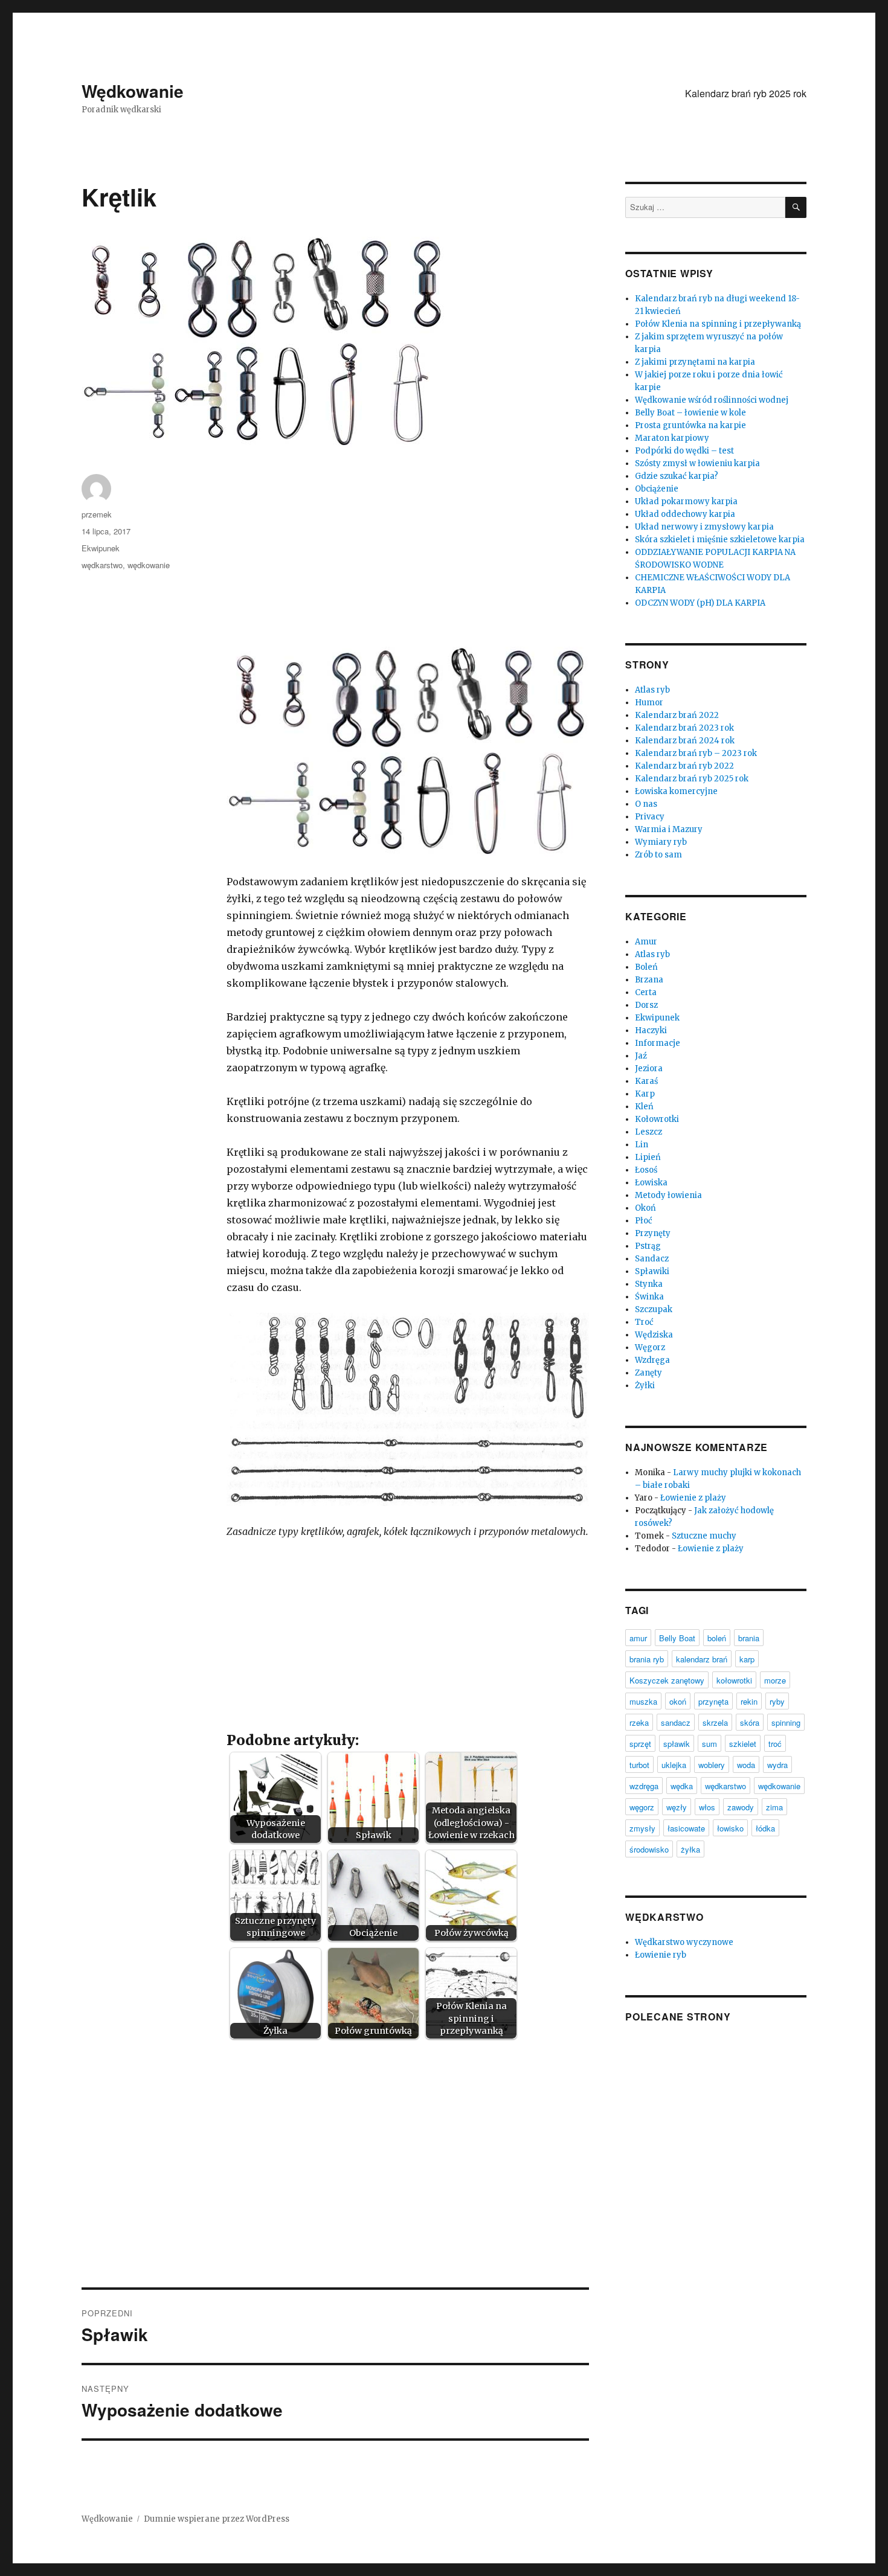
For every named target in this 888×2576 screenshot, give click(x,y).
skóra (750, 1722)
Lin (642, 1145)
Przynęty (653, 1233)
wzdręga (644, 1786)
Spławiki (652, 1271)
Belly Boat (677, 1638)
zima (774, 1807)
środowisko (649, 1849)
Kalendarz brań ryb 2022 (684, 766)
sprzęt (640, 1744)
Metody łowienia (668, 1195)
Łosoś (646, 1170)
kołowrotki (734, 1680)
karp (747, 1659)
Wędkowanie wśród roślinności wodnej (712, 400)
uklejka (674, 1765)
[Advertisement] (410, 561)
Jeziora (649, 1069)
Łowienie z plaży (693, 1498)
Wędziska (654, 1335)
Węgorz (650, 1347)
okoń (678, 1701)
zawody (741, 1807)
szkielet (743, 1744)
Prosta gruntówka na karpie (690, 425)
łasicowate (686, 1828)
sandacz (676, 1722)
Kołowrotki (657, 1119)
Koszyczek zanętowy (667, 1680)
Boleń (646, 967)
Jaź (641, 1056)
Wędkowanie (133, 91)
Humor (649, 703)
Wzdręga (652, 1360)
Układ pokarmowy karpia (686, 501)
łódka (765, 1828)
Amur (646, 942)
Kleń (644, 1107)
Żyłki (645, 1386)
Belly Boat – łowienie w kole (690, 413)
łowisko (730, 1828)
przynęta (713, 1701)
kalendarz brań (702, 1659)
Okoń (645, 1208)
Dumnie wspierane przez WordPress (217, 2519)
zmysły (642, 1828)
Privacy (650, 817)
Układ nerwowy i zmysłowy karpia (704, 527)
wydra (777, 1765)
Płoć (644, 1221)
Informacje (658, 1043)
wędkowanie (149, 565)
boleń (717, 1638)
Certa (646, 992)
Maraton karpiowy (672, 438)
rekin (749, 1701)
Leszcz (648, 1132)
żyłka (690, 1849)
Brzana (649, 980)
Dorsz (646, 1005)
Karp (645, 1094)
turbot (639, 1765)
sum (709, 1744)
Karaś (646, 1081)
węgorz (642, 1807)
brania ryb (647, 1659)
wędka (682, 1786)
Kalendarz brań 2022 (677, 715)
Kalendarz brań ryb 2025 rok (746, 93)
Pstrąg (648, 1246)
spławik (677, 1744)
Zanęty (648, 1373)
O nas (646, 804)
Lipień (648, 1157)
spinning (786, 1722)
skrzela (715, 1722)
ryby (777, 1701)
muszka (643, 1701)
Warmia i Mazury (669, 829)
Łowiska (651, 1183)
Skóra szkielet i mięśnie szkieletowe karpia (720, 540)
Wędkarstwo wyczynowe (684, 1942)
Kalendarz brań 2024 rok (685, 741)
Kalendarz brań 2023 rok (684, 728)
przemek (97, 514)
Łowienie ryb (661, 1955)
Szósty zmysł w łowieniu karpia (697, 463)
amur (638, 1638)
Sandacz (652, 1259)
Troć (644, 1322)
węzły (677, 1807)
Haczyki (651, 1030)
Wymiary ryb (661, 842)
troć (775, 1744)
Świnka (649, 1297)
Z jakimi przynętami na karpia (695, 362)
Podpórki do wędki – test (684, 451)
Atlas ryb (652, 690)
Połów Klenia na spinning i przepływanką (718, 324)
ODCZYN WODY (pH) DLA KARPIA (700, 603)
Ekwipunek (101, 548)
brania (749, 1638)
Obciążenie (657, 489)
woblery (712, 1765)
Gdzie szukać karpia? (677, 476)
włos (707, 1807)
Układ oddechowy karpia (685, 514)
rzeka (639, 1722)
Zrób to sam (658, 855)
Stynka (649, 1284)
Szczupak (654, 1309)
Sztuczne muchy (704, 1536)
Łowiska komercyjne (676, 791)
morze (775, 1680)
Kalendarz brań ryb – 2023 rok (696, 753)
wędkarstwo (102, 565)
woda (746, 1765)
